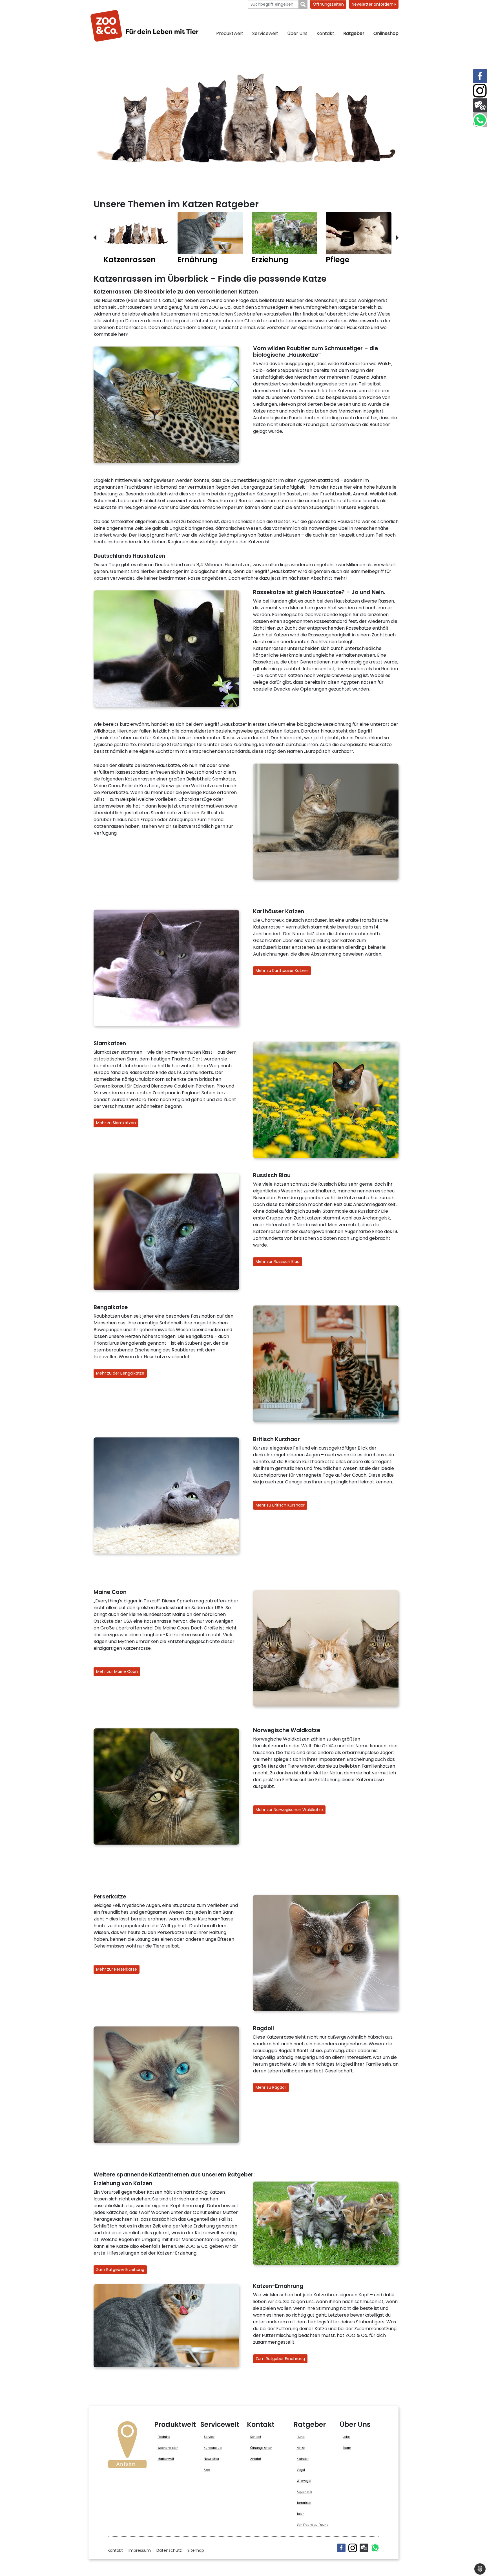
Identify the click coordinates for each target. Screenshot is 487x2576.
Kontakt (325, 33)
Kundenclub (213, 2448)
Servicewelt (265, 33)
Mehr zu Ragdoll (271, 2087)
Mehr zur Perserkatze (117, 1969)
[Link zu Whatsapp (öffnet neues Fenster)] (480, 120)
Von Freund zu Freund (313, 2525)
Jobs (346, 2437)
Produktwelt (230, 33)
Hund (301, 2437)
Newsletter (212, 2459)
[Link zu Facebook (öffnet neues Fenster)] (480, 76)
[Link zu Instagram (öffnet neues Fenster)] (480, 91)
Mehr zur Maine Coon (117, 1671)
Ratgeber (354, 33)
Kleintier (303, 2459)
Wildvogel (304, 2481)
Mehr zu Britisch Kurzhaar (280, 1505)
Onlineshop (386, 33)
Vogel (301, 2470)
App (207, 2470)
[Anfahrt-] (127, 2447)
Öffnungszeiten (328, 4)
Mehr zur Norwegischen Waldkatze (289, 1810)
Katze (301, 2448)
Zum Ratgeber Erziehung (120, 2270)
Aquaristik (304, 2492)
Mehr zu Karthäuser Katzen (282, 971)
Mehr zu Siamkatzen (116, 1123)
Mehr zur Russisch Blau (278, 1261)
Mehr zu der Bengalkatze (120, 1373)
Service (209, 2437)
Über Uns (297, 33)
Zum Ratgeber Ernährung (280, 2359)
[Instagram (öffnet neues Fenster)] (353, 2548)
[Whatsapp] (375, 2548)
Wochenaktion (168, 2448)
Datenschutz (169, 2550)
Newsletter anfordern (373, 4)
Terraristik (304, 2503)
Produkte (164, 2437)
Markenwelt (166, 2459)
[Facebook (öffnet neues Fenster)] (341, 2548)
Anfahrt (256, 2459)
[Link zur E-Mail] (480, 105)
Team (347, 2448)
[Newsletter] (364, 2548)
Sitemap (196, 2550)
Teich (301, 2514)
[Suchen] (303, 4)
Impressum (140, 2550)
